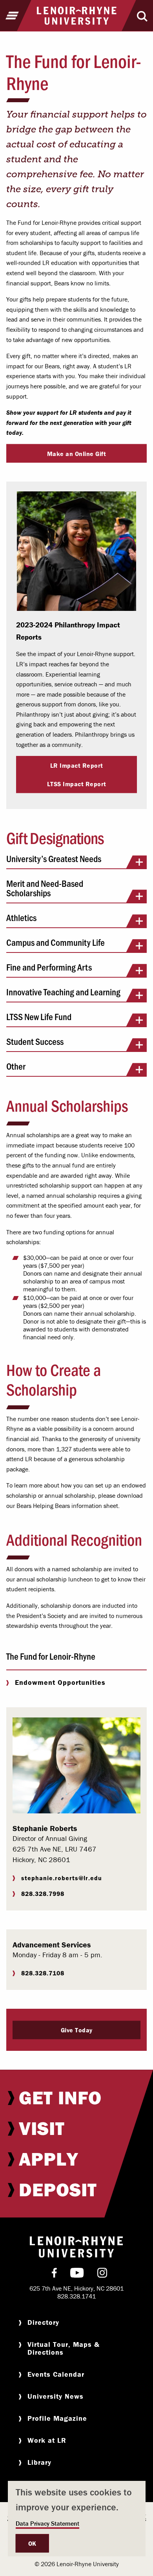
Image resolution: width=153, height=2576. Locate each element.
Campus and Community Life (56, 943)
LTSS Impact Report (77, 784)
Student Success (35, 1042)
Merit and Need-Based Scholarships (45, 889)
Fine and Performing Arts (49, 968)
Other (16, 1067)
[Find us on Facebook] (54, 2274)
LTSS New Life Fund (39, 1017)
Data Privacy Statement (47, 2523)
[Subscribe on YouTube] (77, 2274)
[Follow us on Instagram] (102, 2274)
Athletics (21, 918)
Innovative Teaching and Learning (63, 992)
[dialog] (76, 2519)
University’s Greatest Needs (54, 859)
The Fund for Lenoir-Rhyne (51, 1656)
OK (32, 2543)
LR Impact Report (77, 765)
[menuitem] (76, 2098)
